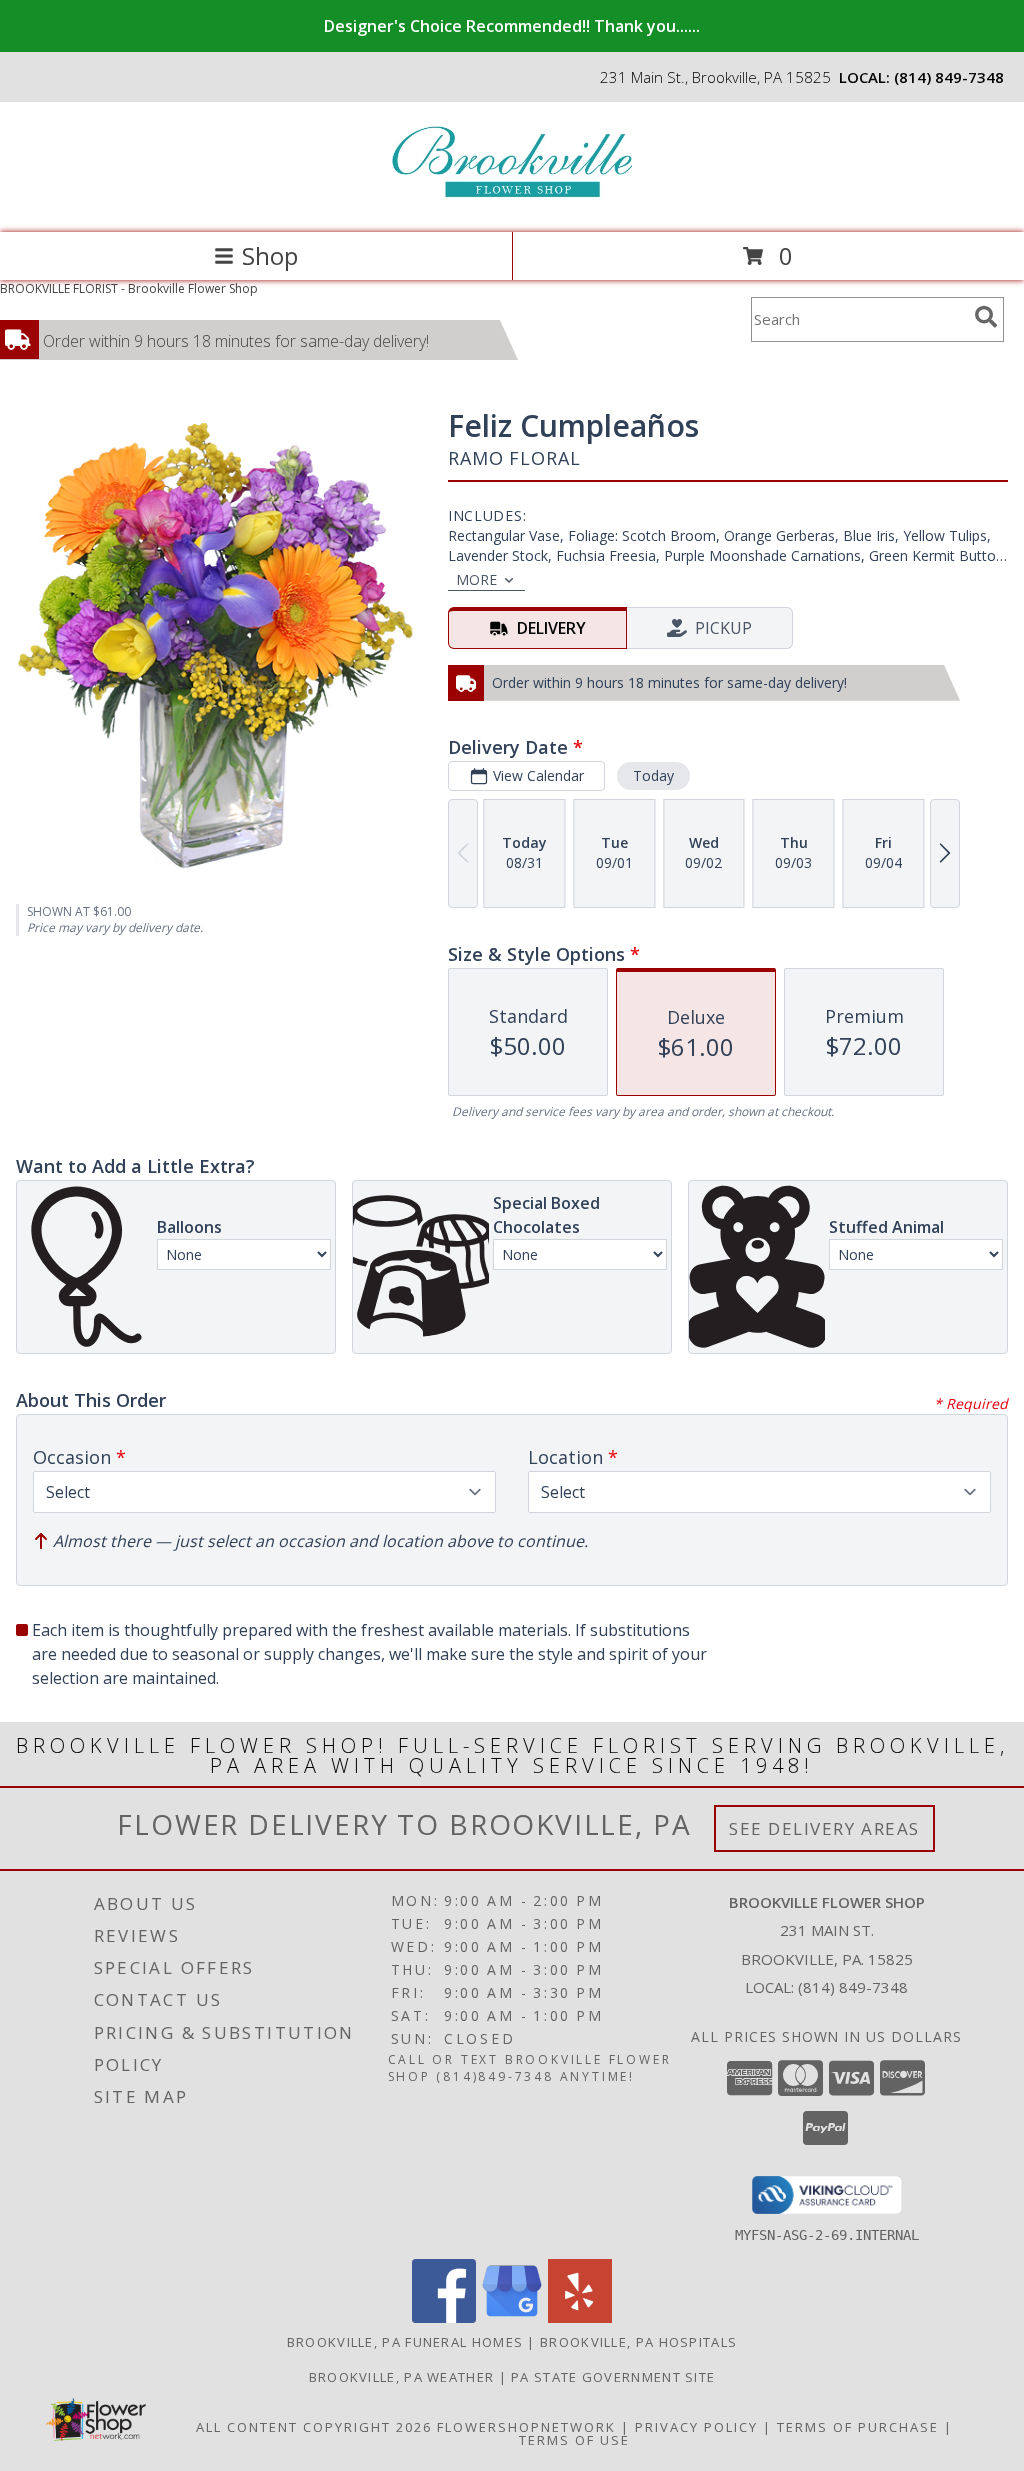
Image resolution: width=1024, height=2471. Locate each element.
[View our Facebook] (444, 2317)
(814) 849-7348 (949, 77)
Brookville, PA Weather (402, 2377)
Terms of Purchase (858, 2427)
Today (653, 775)
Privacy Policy (696, 2427)
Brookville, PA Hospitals (638, 2342)
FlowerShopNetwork (526, 2427)
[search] (986, 317)
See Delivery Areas (824, 1828)
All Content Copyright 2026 (314, 2427)
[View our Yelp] (580, 2317)
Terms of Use (574, 2440)
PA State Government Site (613, 2377)
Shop (270, 255)
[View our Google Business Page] (512, 2317)
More (476, 579)
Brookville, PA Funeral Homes (405, 2342)
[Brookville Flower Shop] (512, 203)
